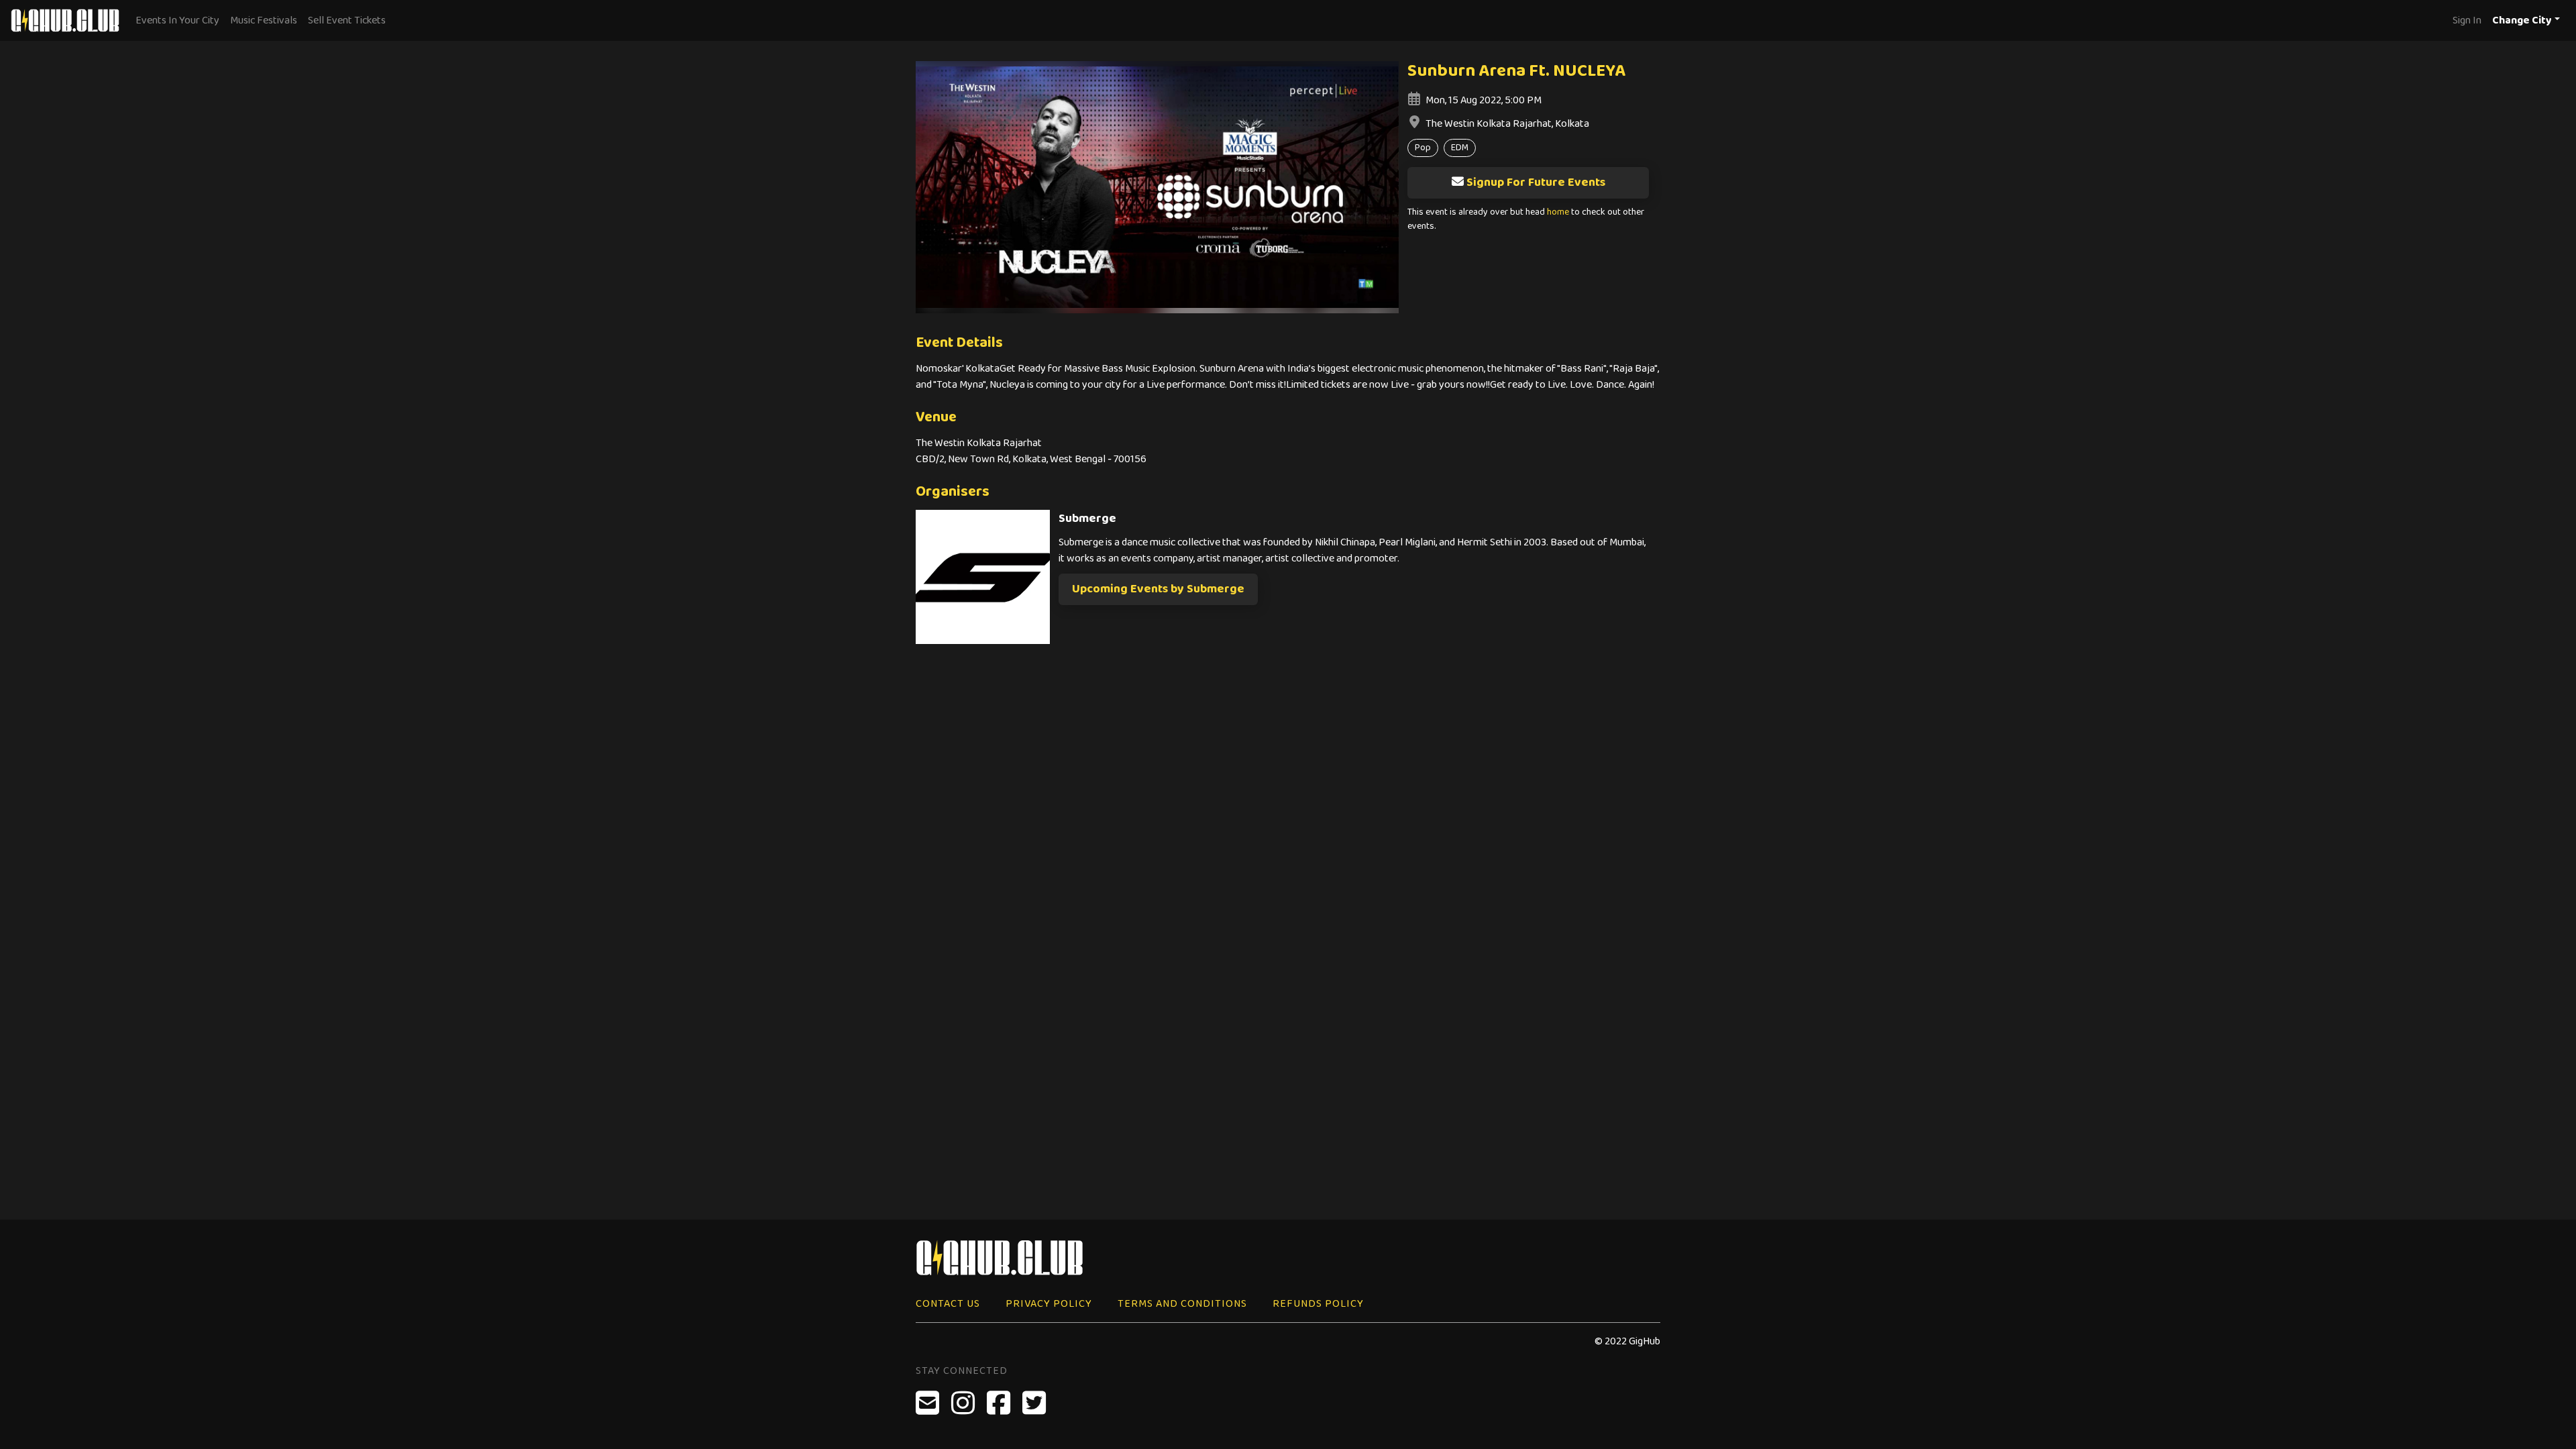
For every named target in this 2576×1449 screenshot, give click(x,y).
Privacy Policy (1049, 1304)
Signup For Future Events (1536, 182)
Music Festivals (264, 20)
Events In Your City (177, 20)
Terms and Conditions (1182, 1304)
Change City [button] (2522, 20)
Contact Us (948, 1304)
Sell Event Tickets (347, 20)
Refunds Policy (1318, 1304)
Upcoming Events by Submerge (1158, 589)
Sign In (2467, 20)
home (1558, 212)
